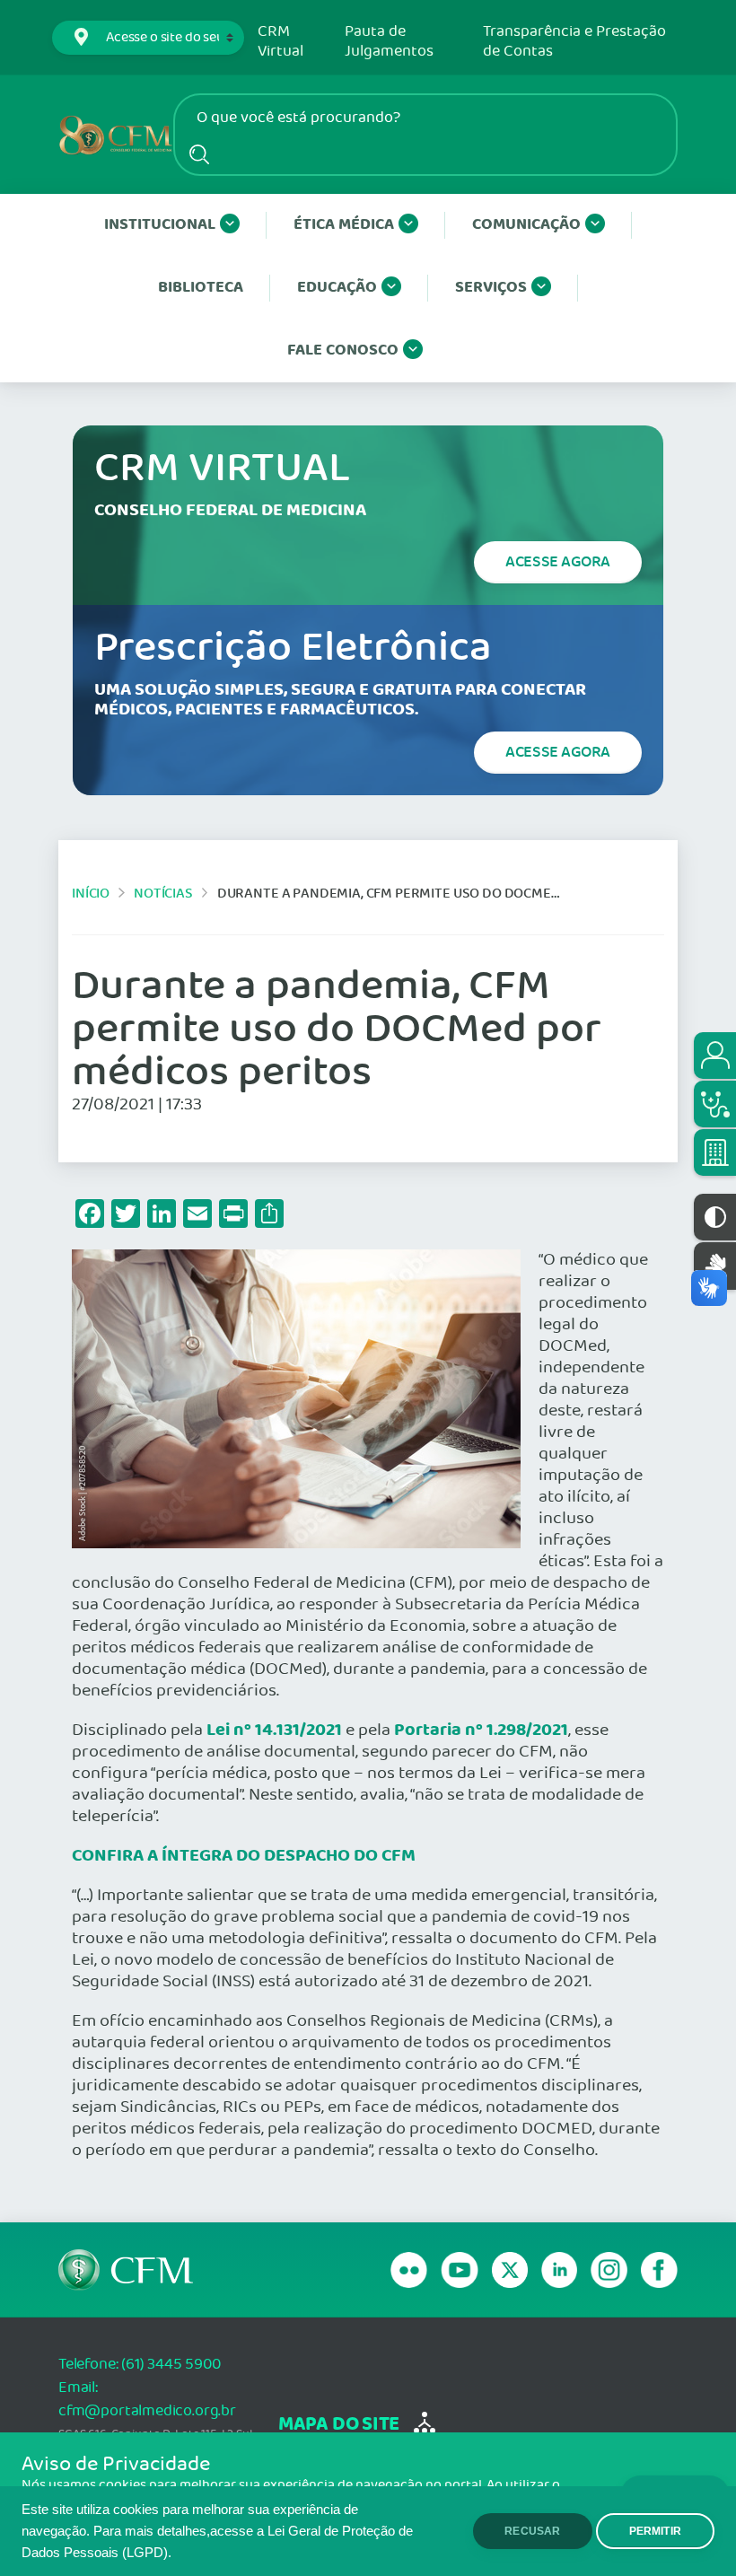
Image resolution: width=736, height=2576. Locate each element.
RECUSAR (532, 2531)
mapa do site (339, 2425)
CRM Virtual (280, 42)
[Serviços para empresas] (715, 1152)
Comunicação (526, 225)
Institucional (160, 225)
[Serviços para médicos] (715, 1104)
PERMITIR (655, 2531)
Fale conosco (343, 350)
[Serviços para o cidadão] (715, 1056)
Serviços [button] (491, 288)
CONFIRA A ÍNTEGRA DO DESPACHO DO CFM (244, 1856)
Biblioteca (201, 288)
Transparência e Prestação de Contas (574, 42)
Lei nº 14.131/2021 (274, 1730)
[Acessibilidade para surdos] (715, 1266)
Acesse (558, 562)
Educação (337, 288)
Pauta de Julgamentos (389, 42)
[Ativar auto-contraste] (715, 1217)
